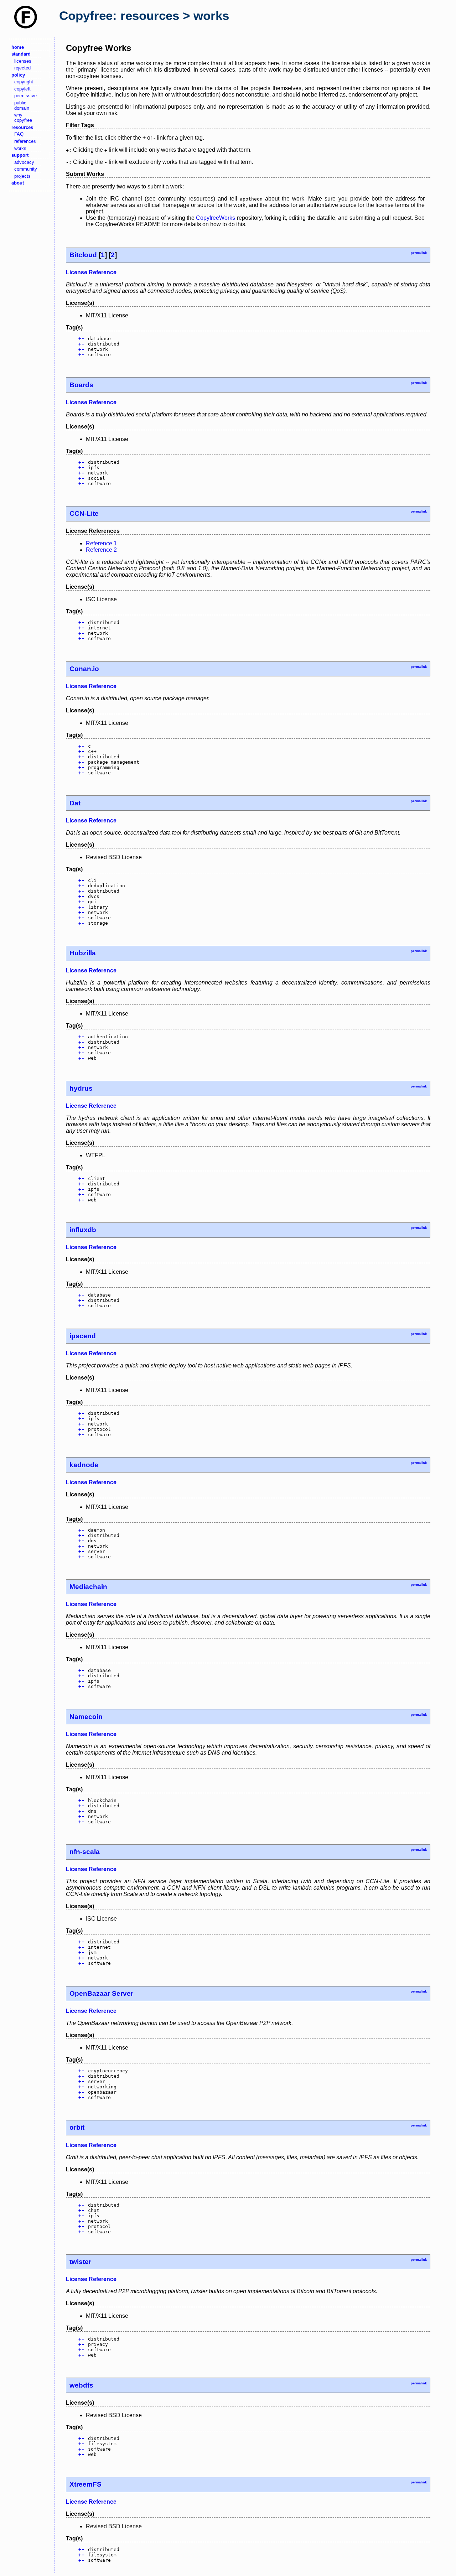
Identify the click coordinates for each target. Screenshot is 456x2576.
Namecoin (86, 1717)
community (26, 169)
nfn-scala (85, 1852)
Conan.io (84, 669)
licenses (23, 61)
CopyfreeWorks (216, 218)
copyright (24, 82)
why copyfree (23, 118)
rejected (22, 68)
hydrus (81, 1088)
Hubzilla (83, 953)
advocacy (24, 162)
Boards (81, 385)
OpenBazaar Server (101, 1993)
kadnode (84, 1465)
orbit (77, 2127)
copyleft (22, 89)
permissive (25, 96)
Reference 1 (101, 543)
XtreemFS (85, 2484)
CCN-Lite (84, 513)
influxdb (83, 1230)
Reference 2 (101, 550)
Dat (75, 803)
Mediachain (88, 1587)
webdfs (81, 2385)
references (25, 141)
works (20, 148)
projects (22, 176)
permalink (419, 253)
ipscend (83, 1336)
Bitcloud (83, 255)
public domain (22, 105)
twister (80, 2262)
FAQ (19, 134)
